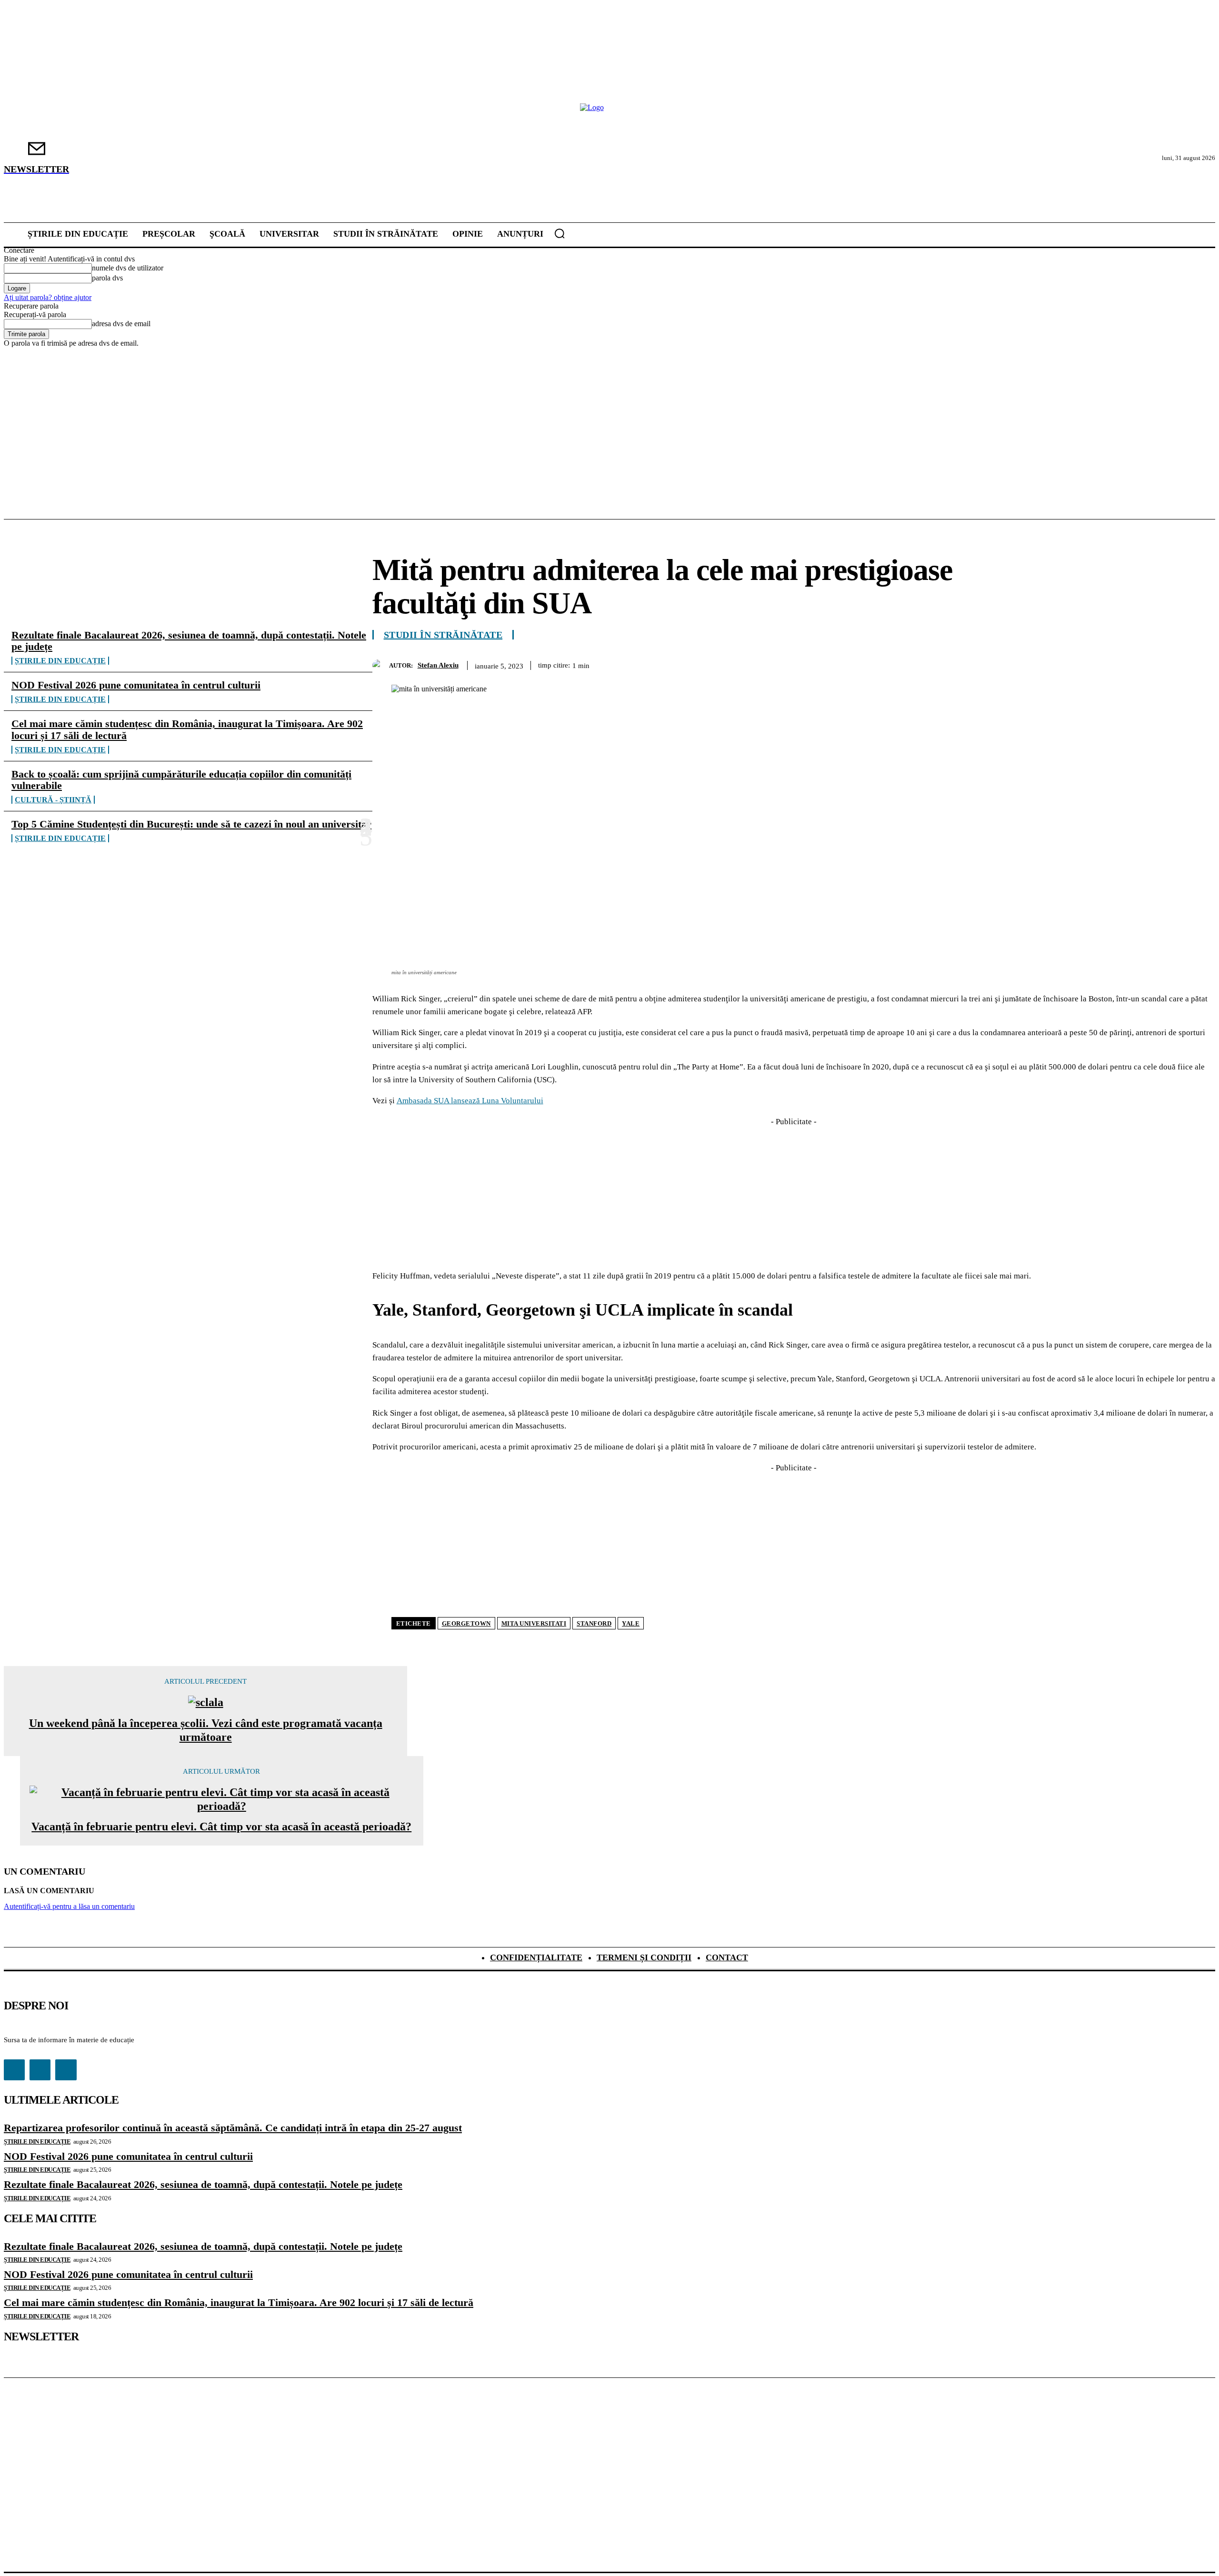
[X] (1061, 664)
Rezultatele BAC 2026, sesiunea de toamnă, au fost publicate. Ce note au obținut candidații (990, 1823)
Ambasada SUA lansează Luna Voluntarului (470, 1101)
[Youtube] (66, 2070)
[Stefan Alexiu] (381, 665)
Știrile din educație (60, 661)
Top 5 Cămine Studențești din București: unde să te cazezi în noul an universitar (191, 824)
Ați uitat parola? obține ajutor (48, 297)
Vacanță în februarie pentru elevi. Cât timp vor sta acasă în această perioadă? (221, 1827)
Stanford (594, 1623)
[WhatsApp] (1130, 664)
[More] (1199, 664)
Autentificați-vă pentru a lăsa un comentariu (69, 1906)
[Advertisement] (609, 419)
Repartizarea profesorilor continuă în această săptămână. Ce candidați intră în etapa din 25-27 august (233, 2128)
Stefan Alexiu (438, 665)
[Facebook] (1027, 664)
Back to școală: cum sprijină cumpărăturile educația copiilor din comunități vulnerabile (181, 780)
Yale (631, 1623)
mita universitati (534, 1623)
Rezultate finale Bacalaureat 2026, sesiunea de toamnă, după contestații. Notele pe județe (189, 641)
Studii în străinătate (443, 635)
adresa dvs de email (121, 324)
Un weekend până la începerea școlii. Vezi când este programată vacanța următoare (206, 1730)
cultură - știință (53, 800)
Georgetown (466, 1623)
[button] (560, 233)
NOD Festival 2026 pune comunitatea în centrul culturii (136, 685)
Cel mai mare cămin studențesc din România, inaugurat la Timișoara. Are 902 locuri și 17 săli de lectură (187, 729)
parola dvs (107, 278)
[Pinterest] (1096, 664)
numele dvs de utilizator (128, 268)
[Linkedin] (1164, 664)
